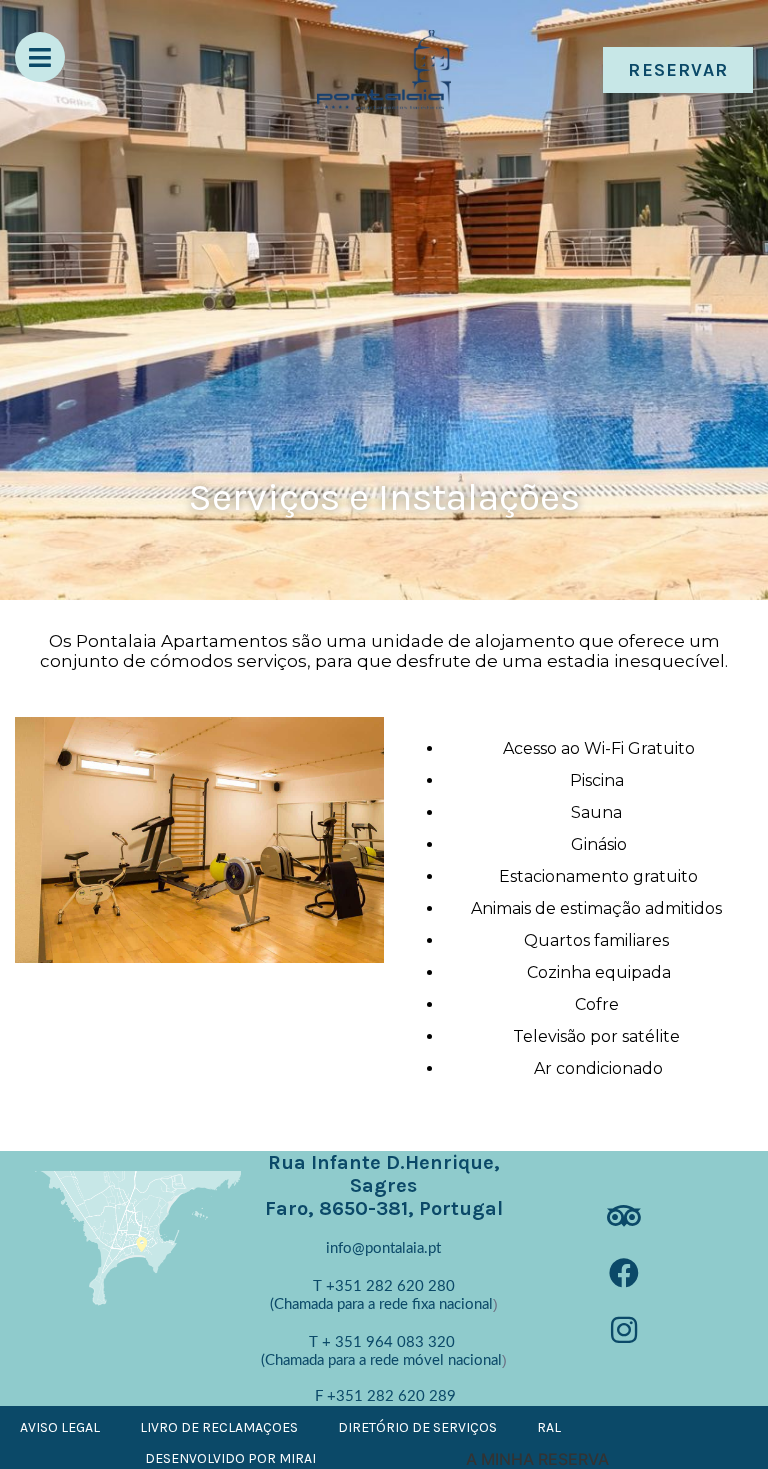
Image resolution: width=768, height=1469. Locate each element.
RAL (549, 1427)
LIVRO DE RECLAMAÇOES (219, 1427)
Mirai (297, 1458)
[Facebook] (630, 1279)
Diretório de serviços (417, 1427)
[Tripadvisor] (630, 1222)
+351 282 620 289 (391, 1396)
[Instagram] (630, 1336)
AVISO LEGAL (60, 1427)
